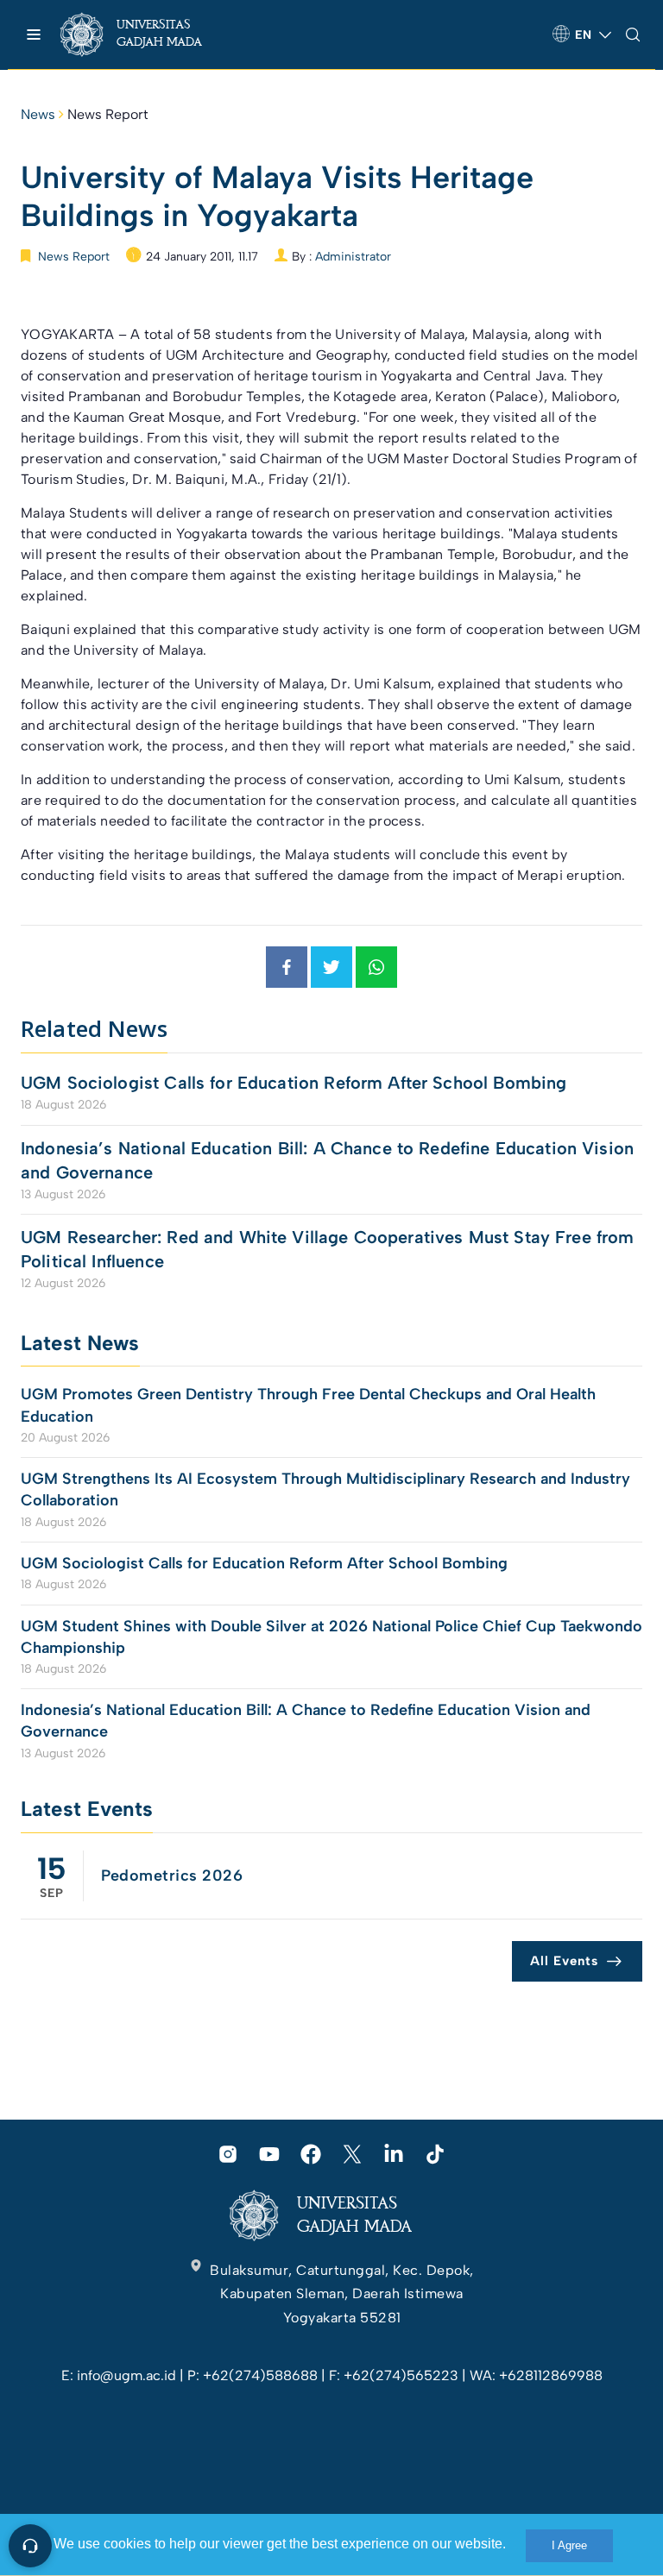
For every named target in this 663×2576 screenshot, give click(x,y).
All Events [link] (564, 1961)
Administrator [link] (353, 257)
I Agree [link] (569, 2545)
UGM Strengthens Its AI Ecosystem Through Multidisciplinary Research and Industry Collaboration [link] (325, 1489)
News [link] (38, 114)
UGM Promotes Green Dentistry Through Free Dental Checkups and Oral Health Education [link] (308, 1405)
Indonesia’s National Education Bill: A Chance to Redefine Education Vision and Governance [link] (327, 1160)
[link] (146, 35)
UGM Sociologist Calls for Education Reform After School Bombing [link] (294, 1083)
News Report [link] (108, 114)
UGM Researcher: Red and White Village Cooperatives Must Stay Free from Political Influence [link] (328, 1249)
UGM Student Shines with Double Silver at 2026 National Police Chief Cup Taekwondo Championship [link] (331, 1637)
